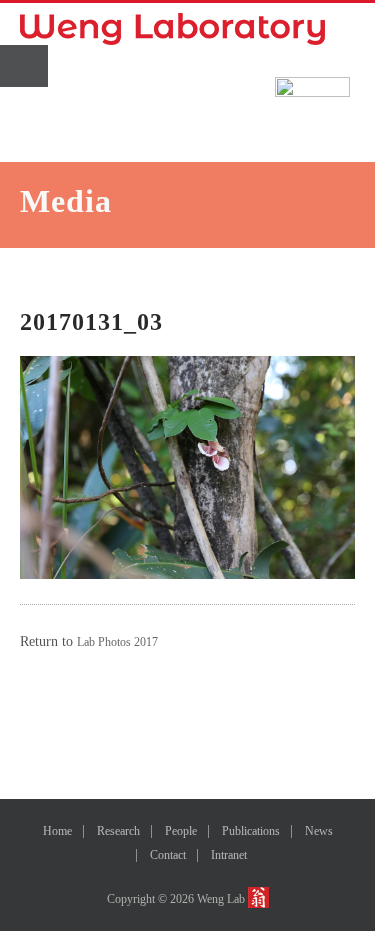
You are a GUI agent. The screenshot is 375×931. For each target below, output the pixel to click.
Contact (168, 855)
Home (57, 831)
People (181, 831)
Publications (251, 831)
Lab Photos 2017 (117, 642)
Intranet (229, 855)
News (319, 831)
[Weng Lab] (172, 29)
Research (118, 831)
